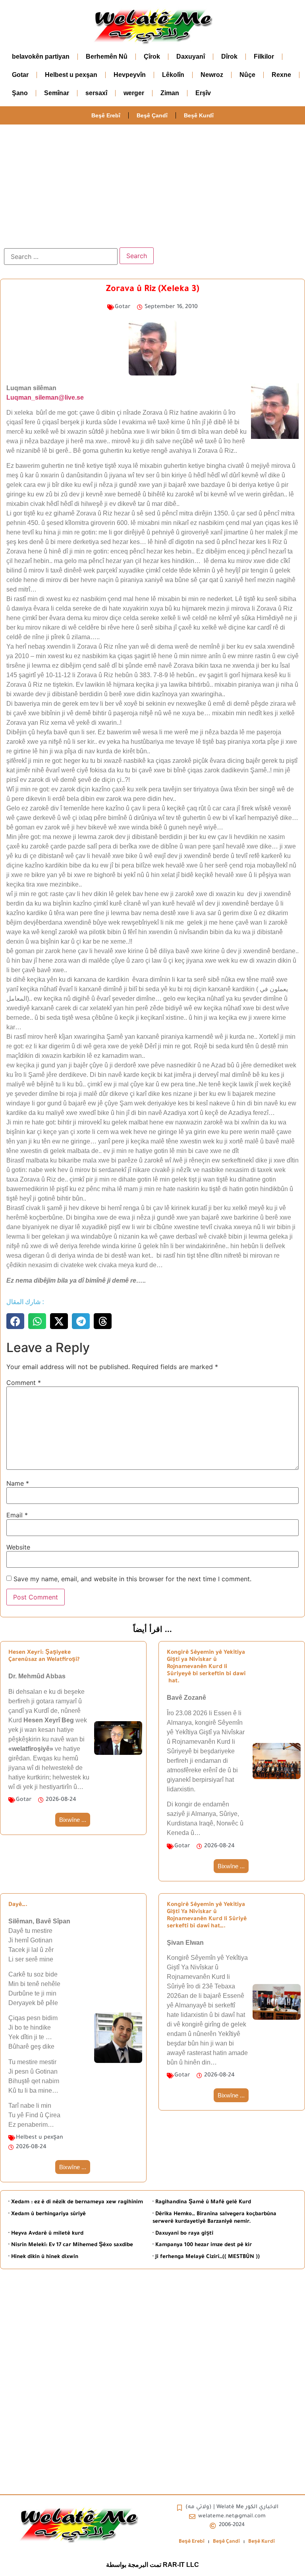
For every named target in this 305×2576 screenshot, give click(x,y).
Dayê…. (18, 1905)
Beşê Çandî (152, 115)
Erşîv (203, 93)
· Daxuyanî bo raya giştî (183, 2234)
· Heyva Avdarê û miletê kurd (46, 2234)
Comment (24, 1383)
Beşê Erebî (106, 115)
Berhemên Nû (107, 56)
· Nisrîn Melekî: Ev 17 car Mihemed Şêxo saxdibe (71, 2245)
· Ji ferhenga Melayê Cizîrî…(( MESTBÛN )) (206, 2257)
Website (18, 1547)
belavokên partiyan (41, 56)
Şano (20, 93)
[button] (15, 1321)
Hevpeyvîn (130, 75)
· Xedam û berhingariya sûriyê (47, 2214)
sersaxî (96, 93)
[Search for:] (61, 257)
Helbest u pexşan (71, 75)
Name (18, 1483)
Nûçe (247, 75)
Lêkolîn (173, 75)
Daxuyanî (191, 56)
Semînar (57, 93)
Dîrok (229, 56)
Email (17, 1515)
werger (134, 93)
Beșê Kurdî (199, 115)
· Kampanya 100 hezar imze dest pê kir (202, 2245)
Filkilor (264, 56)
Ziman (170, 93)
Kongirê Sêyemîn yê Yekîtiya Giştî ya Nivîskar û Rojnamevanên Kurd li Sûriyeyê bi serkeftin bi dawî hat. (206, 1667)
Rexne (281, 75)
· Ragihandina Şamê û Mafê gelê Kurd (202, 2202)
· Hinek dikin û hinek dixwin (43, 2257)
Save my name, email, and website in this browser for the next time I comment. (132, 1579)
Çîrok (152, 56)
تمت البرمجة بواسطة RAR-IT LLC (152, 2565)
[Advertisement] (152, 184)
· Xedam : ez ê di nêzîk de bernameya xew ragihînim (76, 2202)
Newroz (212, 75)
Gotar (20, 75)
